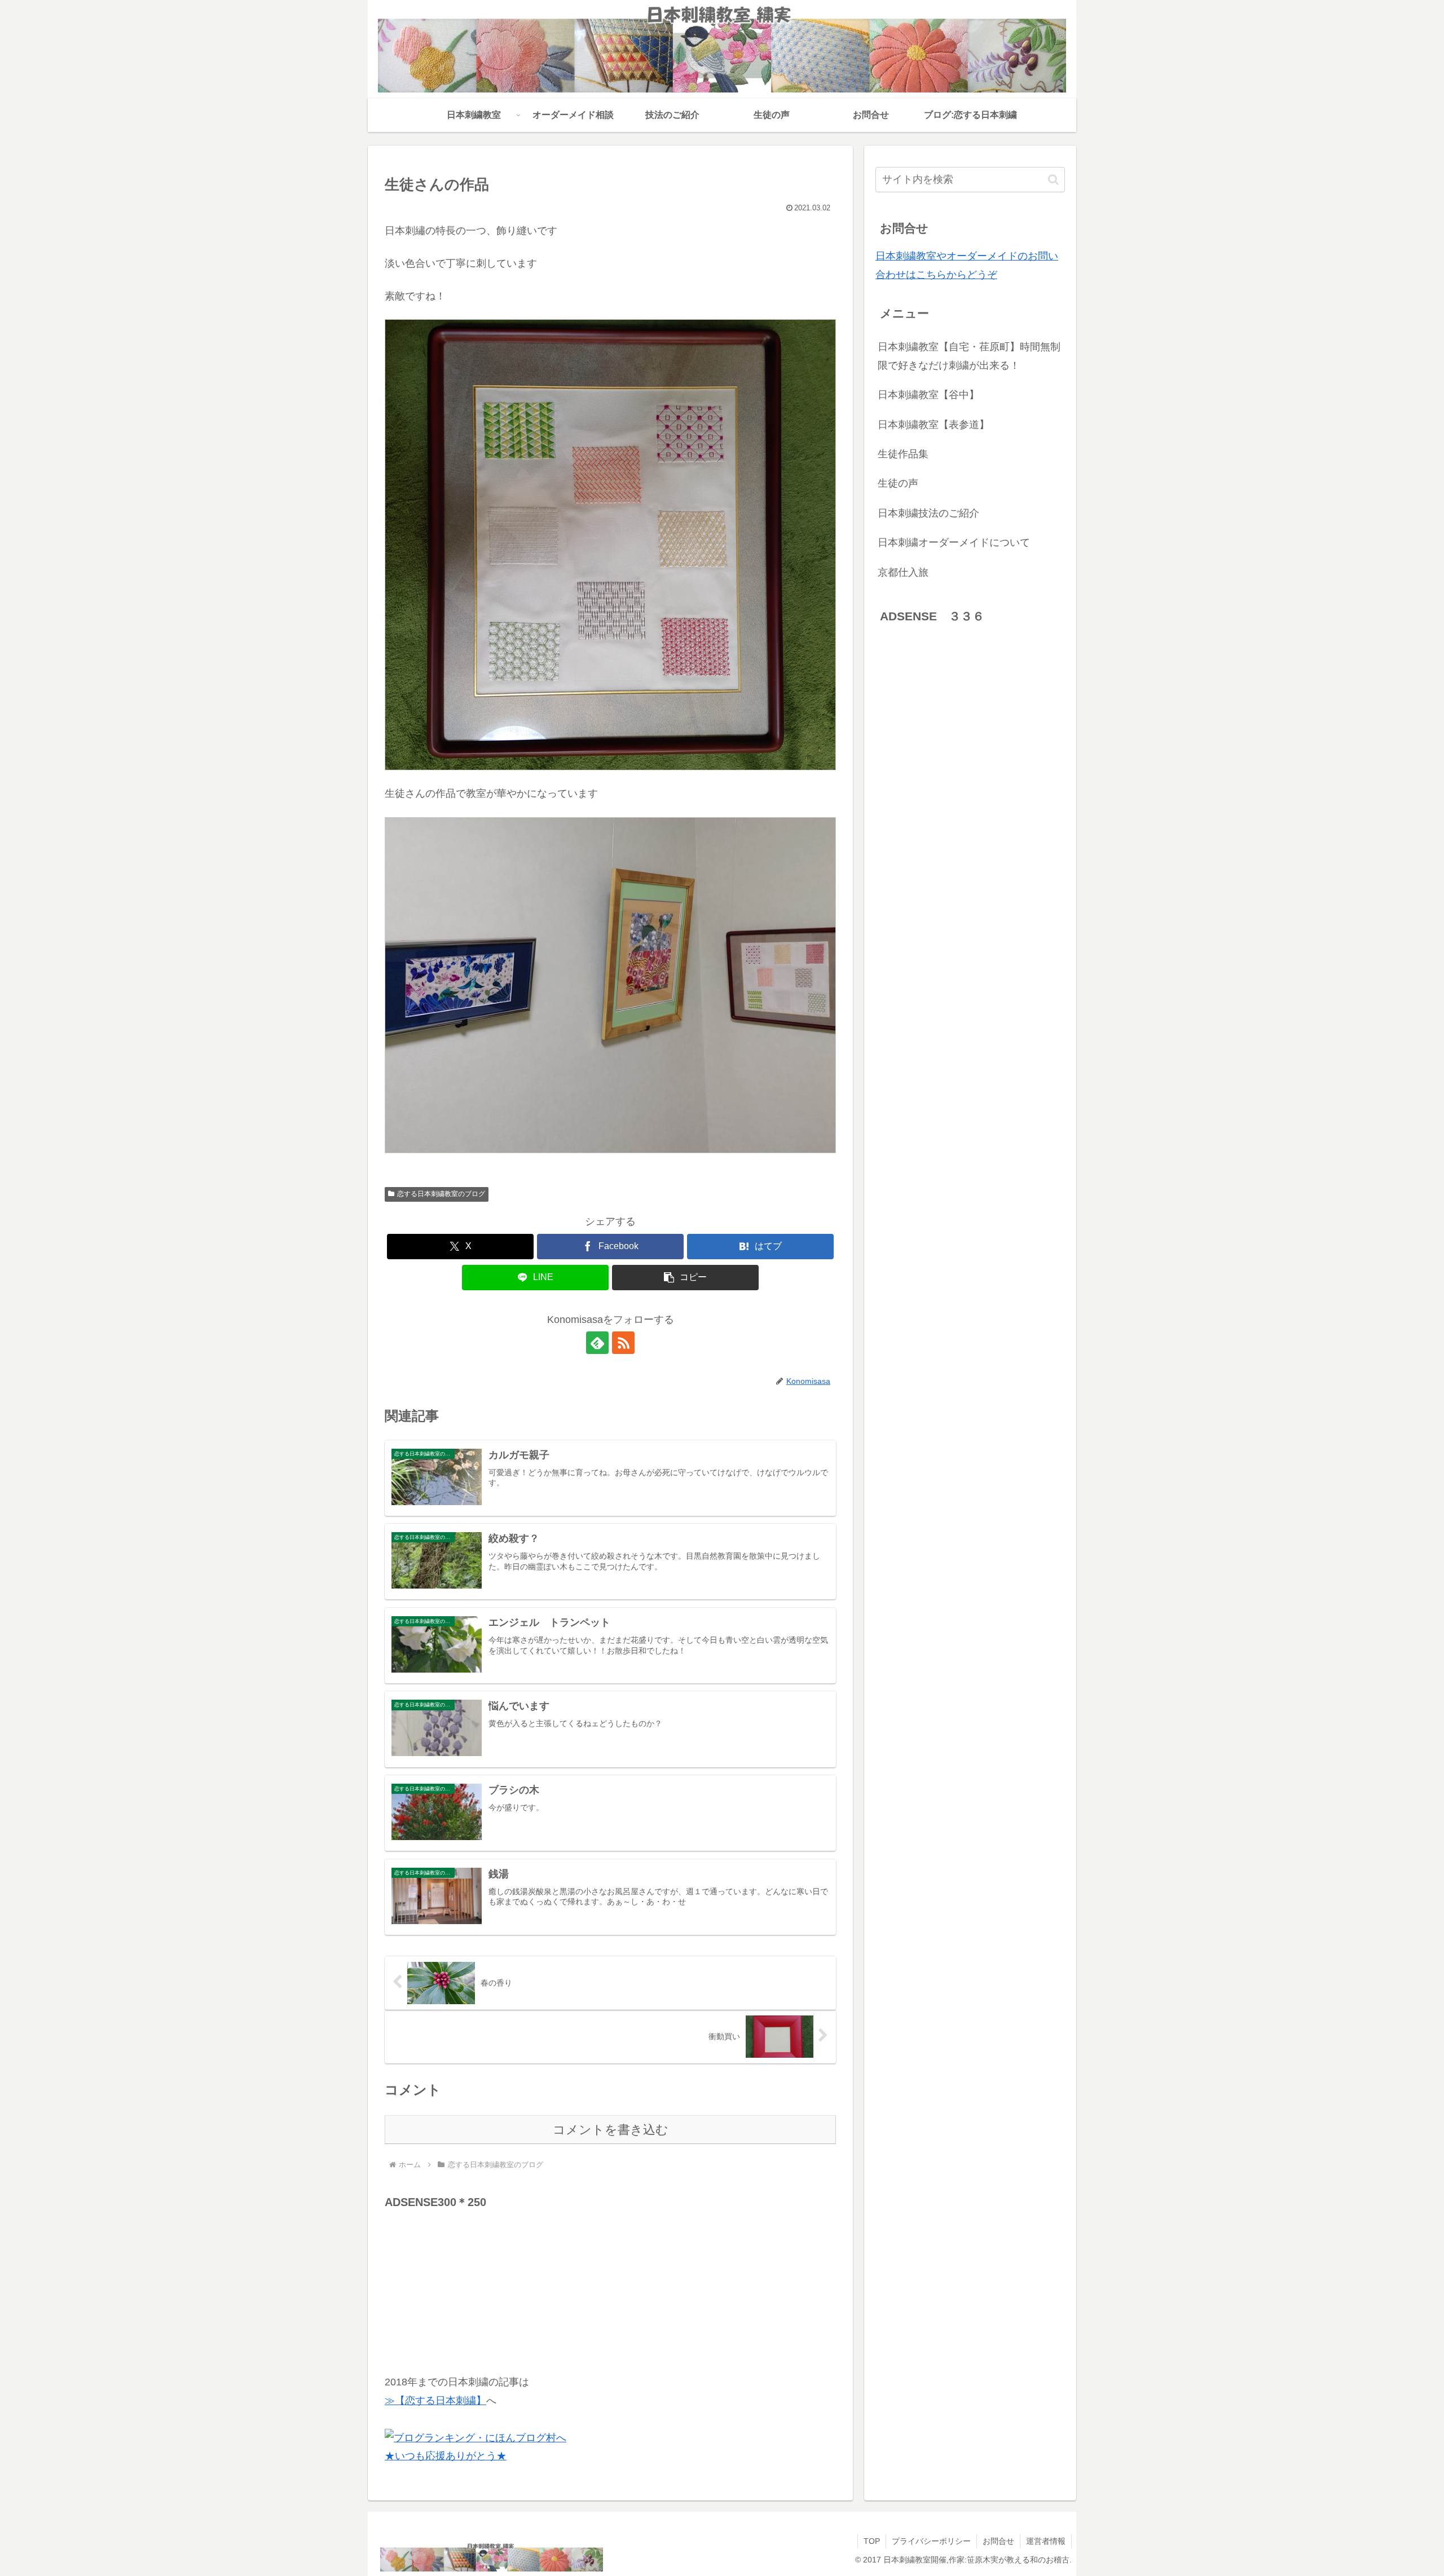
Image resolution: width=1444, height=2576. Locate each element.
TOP (872, 2541)
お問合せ (998, 2541)
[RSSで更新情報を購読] (623, 1343)
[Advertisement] (469, 2283)
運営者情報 (1046, 2541)
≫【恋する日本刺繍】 (435, 2401)
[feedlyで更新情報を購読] (597, 1343)
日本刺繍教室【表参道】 (934, 425)
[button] (685, 1278)
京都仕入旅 (903, 572)
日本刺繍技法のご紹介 (928, 513)
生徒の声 (898, 483)
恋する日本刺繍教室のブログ (441, 1194)
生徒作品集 (903, 454)
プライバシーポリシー (931, 2541)
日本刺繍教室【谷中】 (928, 395)
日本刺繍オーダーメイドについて (954, 542)
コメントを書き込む (611, 2130)
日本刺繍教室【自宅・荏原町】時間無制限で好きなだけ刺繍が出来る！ (969, 356)
